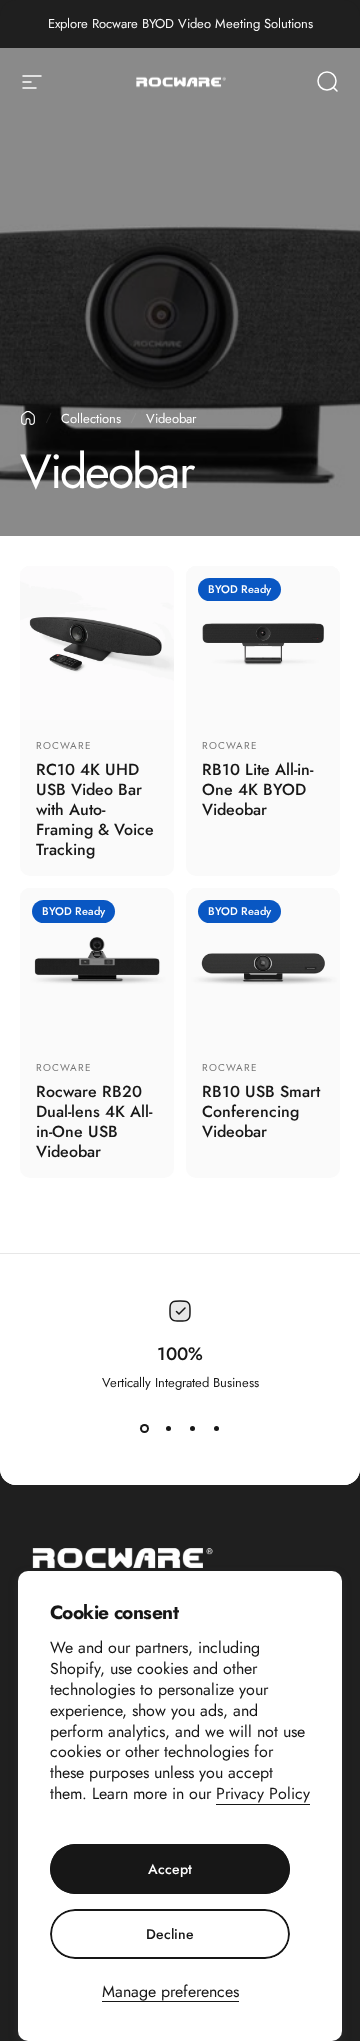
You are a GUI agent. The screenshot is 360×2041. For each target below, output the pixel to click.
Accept (170, 1869)
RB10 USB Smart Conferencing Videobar (261, 1111)
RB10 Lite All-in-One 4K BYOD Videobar (257, 789)
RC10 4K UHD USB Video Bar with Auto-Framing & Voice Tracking (95, 809)
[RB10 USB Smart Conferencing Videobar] (263, 965)
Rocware (64, 745)
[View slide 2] (168, 1428)
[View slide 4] (216, 1428)
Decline (170, 1934)
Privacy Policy (263, 1793)
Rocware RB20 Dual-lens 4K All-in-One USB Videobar (94, 1121)
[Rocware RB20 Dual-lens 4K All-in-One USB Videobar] (97, 965)
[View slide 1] (144, 1428)
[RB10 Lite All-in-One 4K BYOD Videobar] (263, 643)
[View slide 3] (192, 1428)
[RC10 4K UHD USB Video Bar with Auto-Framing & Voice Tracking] (97, 643)
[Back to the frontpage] (28, 418)
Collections (91, 418)
